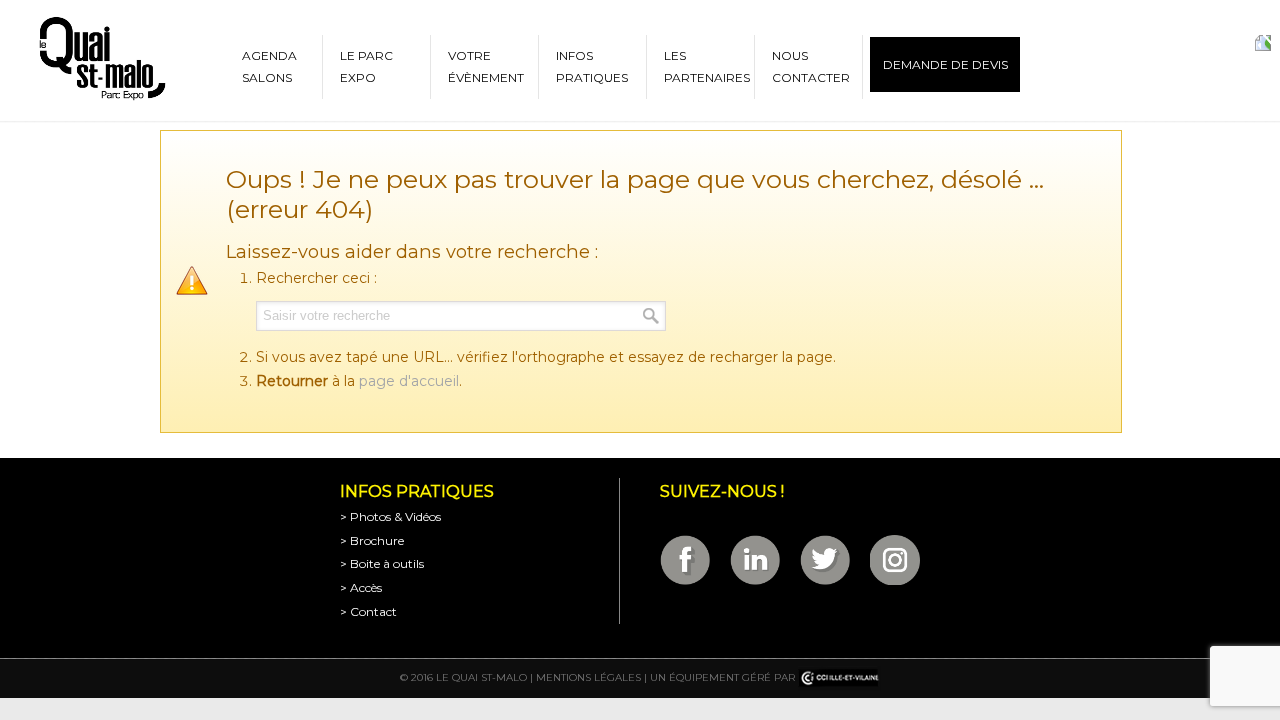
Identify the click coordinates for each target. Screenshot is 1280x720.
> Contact (368, 611)
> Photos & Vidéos (390, 516)
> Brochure (372, 540)
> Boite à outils (382, 563)
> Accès (361, 587)
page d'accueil (409, 381)
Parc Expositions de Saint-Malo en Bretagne (101, 59)
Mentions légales (588, 677)
